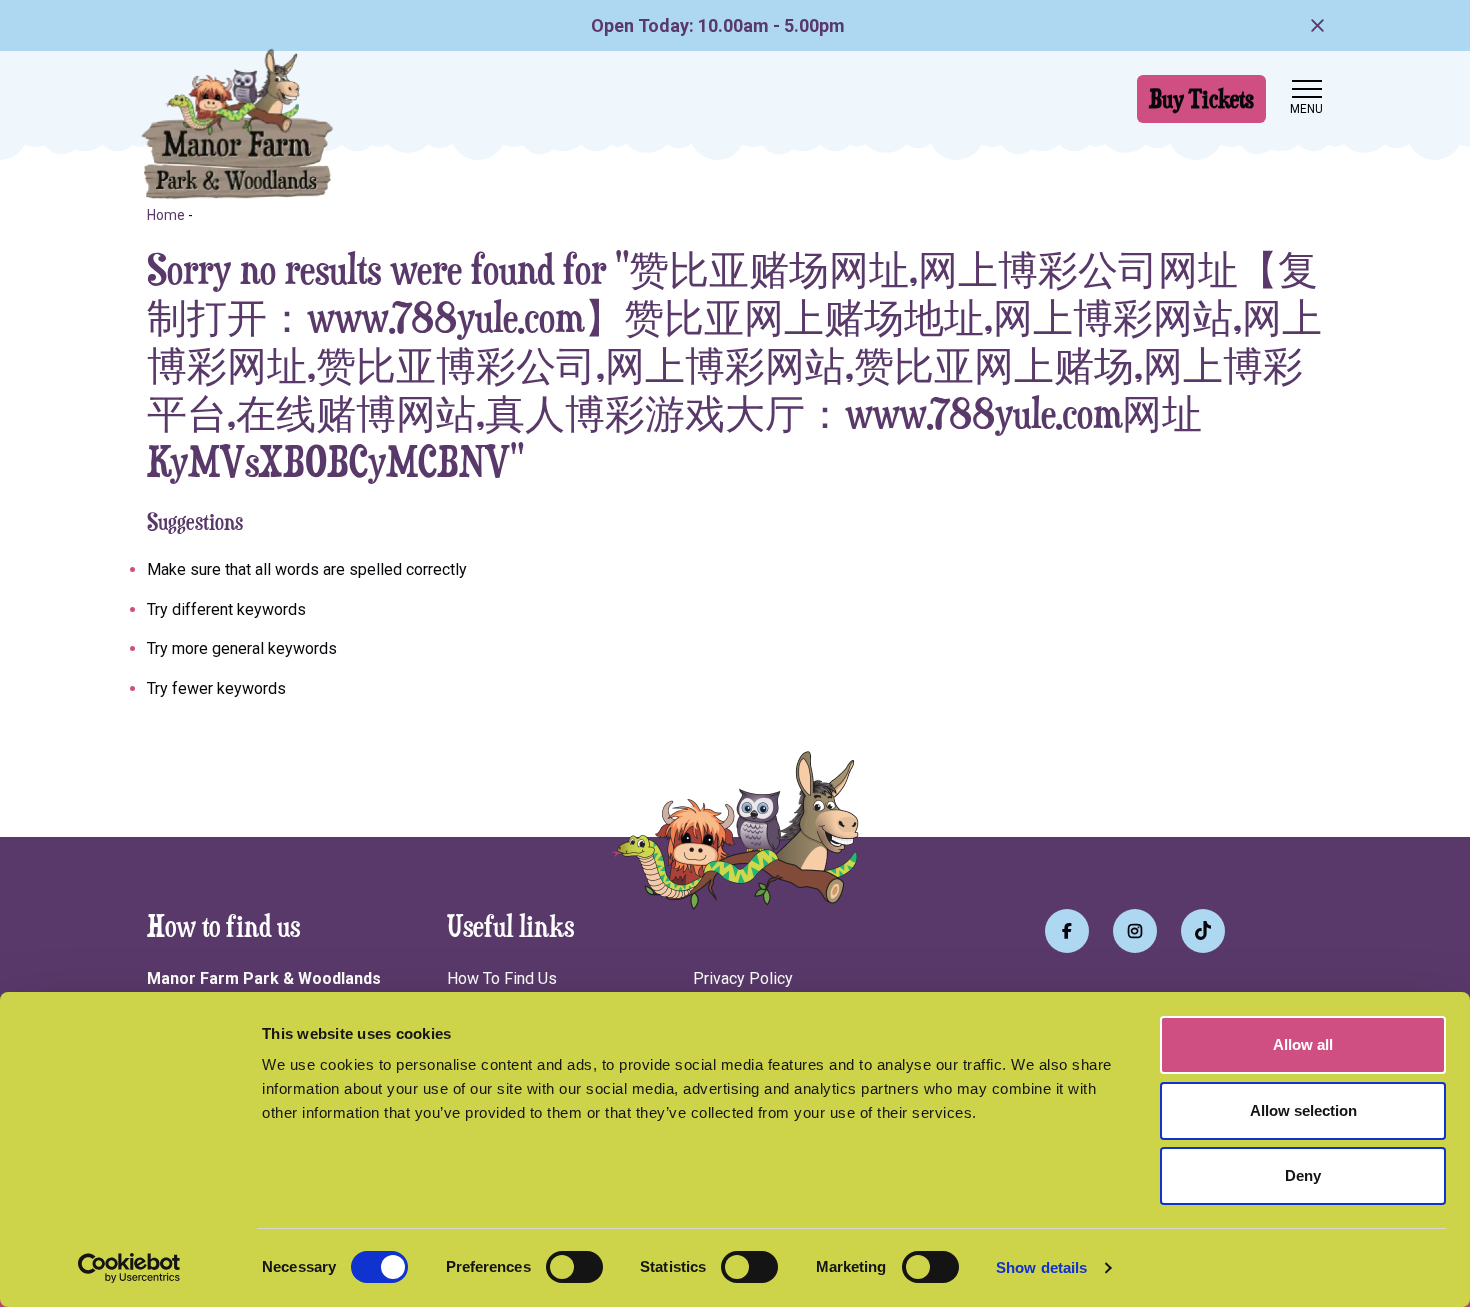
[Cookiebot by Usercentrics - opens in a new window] (129, 1268)
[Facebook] (1067, 931)
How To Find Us (502, 978)
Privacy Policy (743, 978)
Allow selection (1303, 1110)
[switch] (574, 1267)
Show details (1041, 1267)
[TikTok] (1203, 931)
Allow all (1303, 1044)
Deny (1303, 1175)
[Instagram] (1135, 931)
